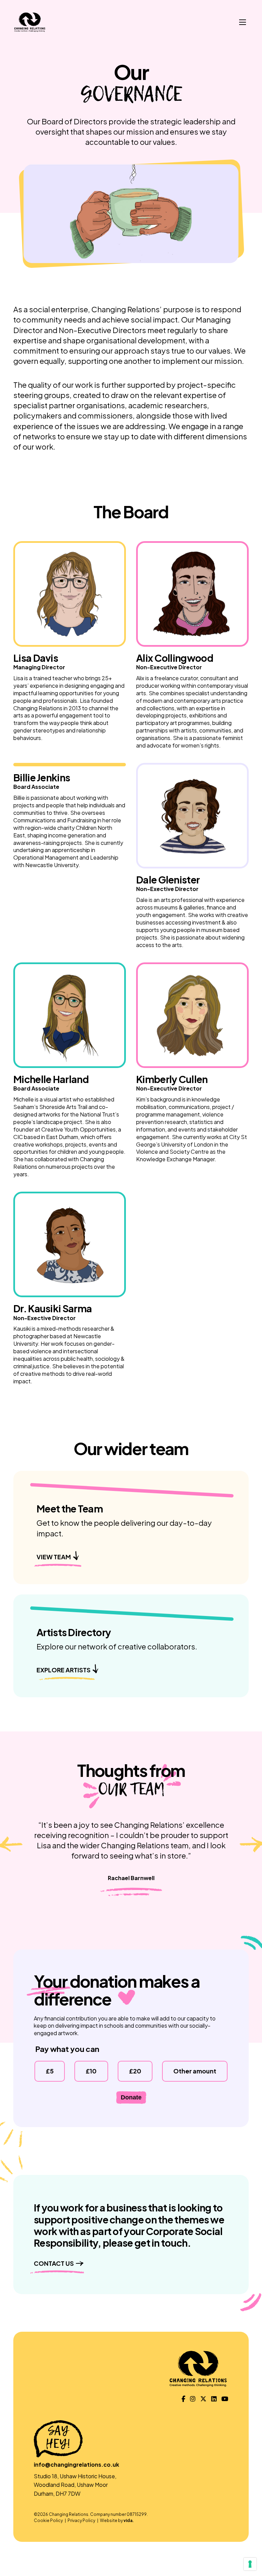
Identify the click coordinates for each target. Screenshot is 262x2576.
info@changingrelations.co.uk (76, 2464)
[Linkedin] (214, 2399)
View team (54, 1557)
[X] (203, 2399)
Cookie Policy (48, 2520)
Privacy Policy (81, 2520)
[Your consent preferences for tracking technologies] (250, 2564)
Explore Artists (63, 1670)
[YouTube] (225, 2399)
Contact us (54, 2263)
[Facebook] (183, 2399)
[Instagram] (193, 2399)
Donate (131, 2097)
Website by (117, 2520)
